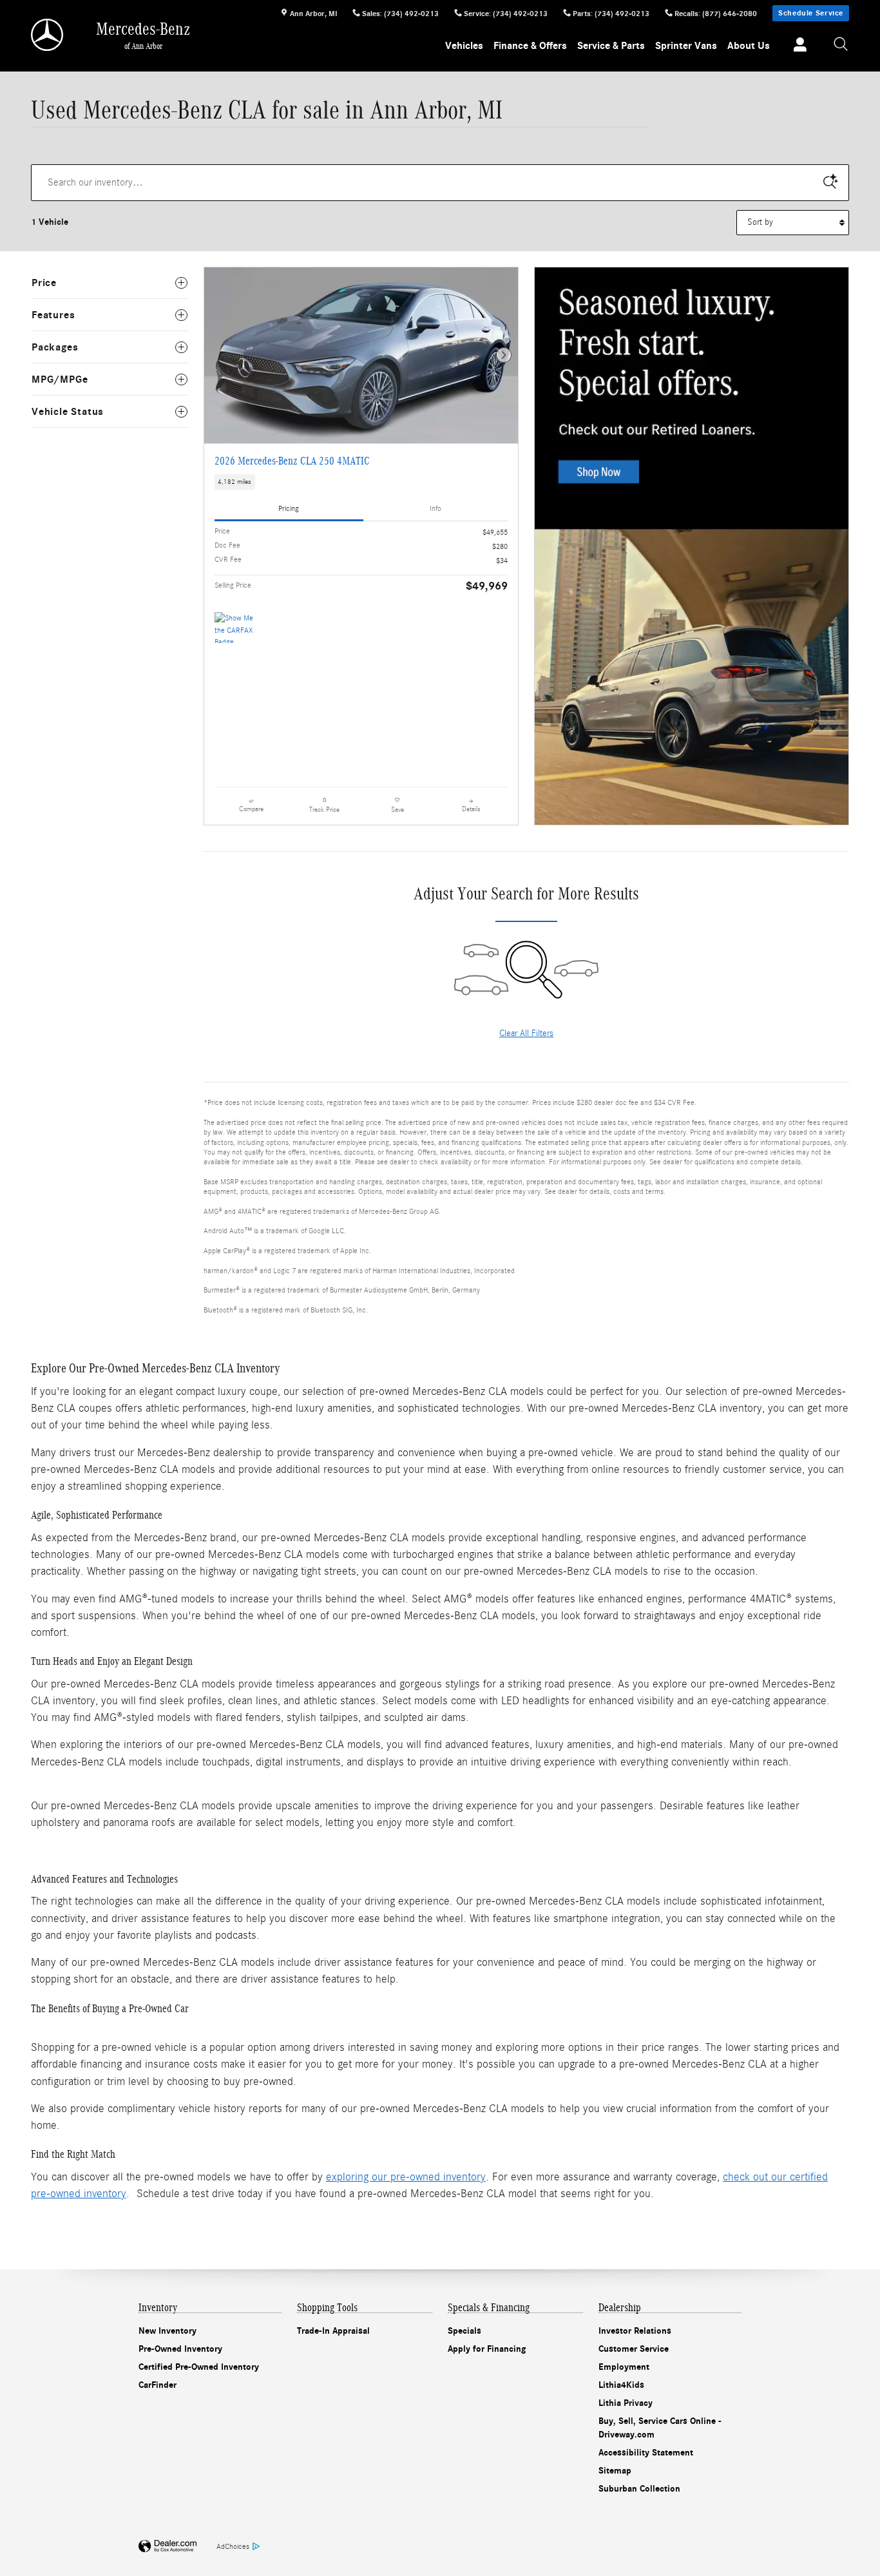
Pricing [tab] (289, 508)
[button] (361, 482)
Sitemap (615, 2471)
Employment (624, 2367)
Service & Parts (611, 46)
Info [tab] (435, 508)
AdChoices (233, 2546)
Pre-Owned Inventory (180, 2349)
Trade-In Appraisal (333, 2331)
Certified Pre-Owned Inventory (199, 2367)
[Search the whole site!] (841, 45)
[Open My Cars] (797, 46)
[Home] (48, 35)
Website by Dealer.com (167, 2547)
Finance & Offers (530, 46)
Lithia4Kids (621, 2385)
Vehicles (464, 46)
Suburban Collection (639, 2489)
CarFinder (158, 2385)
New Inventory (167, 2331)
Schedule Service (811, 13)
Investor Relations (635, 2331)
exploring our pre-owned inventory (406, 2177)
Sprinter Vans (686, 46)
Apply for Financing (487, 2349)
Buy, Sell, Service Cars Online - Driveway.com (660, 2428)
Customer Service (634, 2349)
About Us (749, 46)
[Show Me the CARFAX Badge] (239, 628)
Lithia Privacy (626, 2403)
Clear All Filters (526, 1033)
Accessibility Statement (646, 2453)
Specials (464, 2331)
